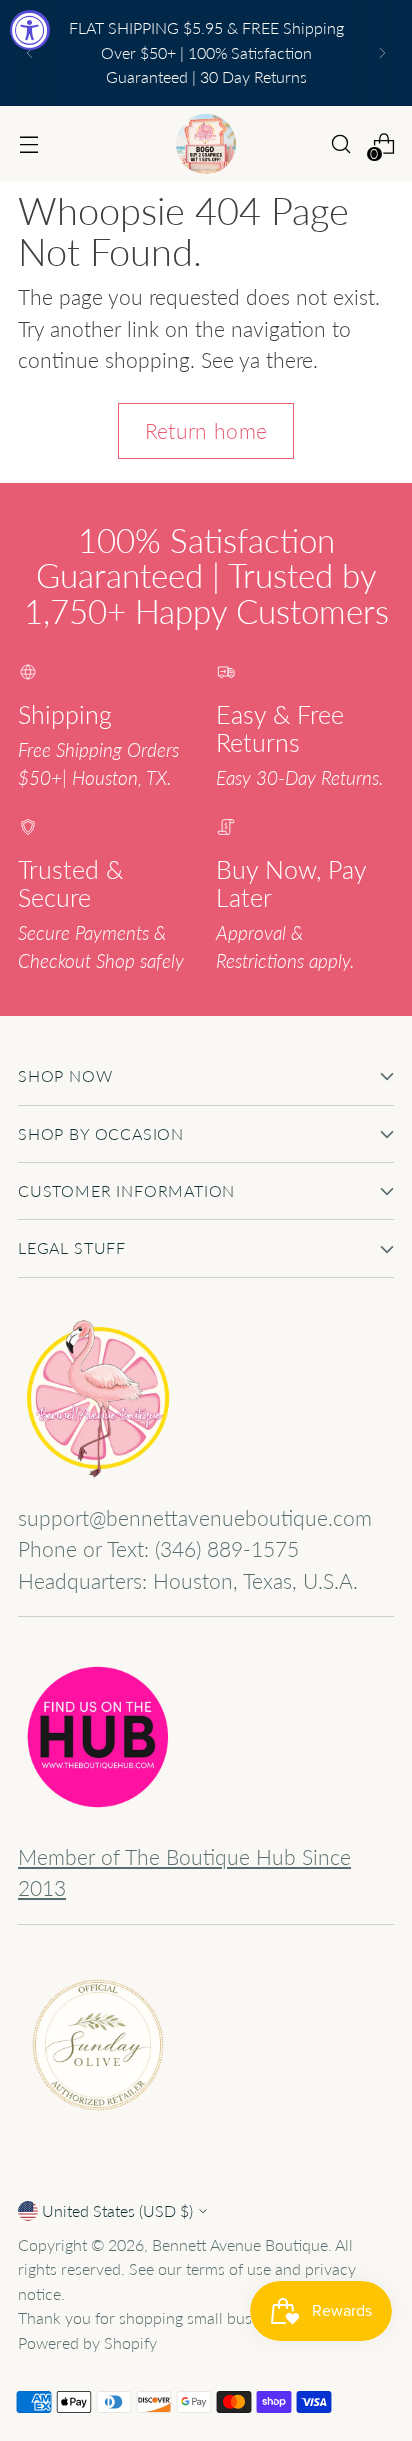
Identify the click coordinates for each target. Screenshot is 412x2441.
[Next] (382, 53)
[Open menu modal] (28, 144)
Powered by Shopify (87, 2342)
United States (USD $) (117, 2210)
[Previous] (30, 53)
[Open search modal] (340, 144)
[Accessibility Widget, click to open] (30, 30)
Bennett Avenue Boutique (240, 2244)
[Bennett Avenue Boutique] (206, 144)
